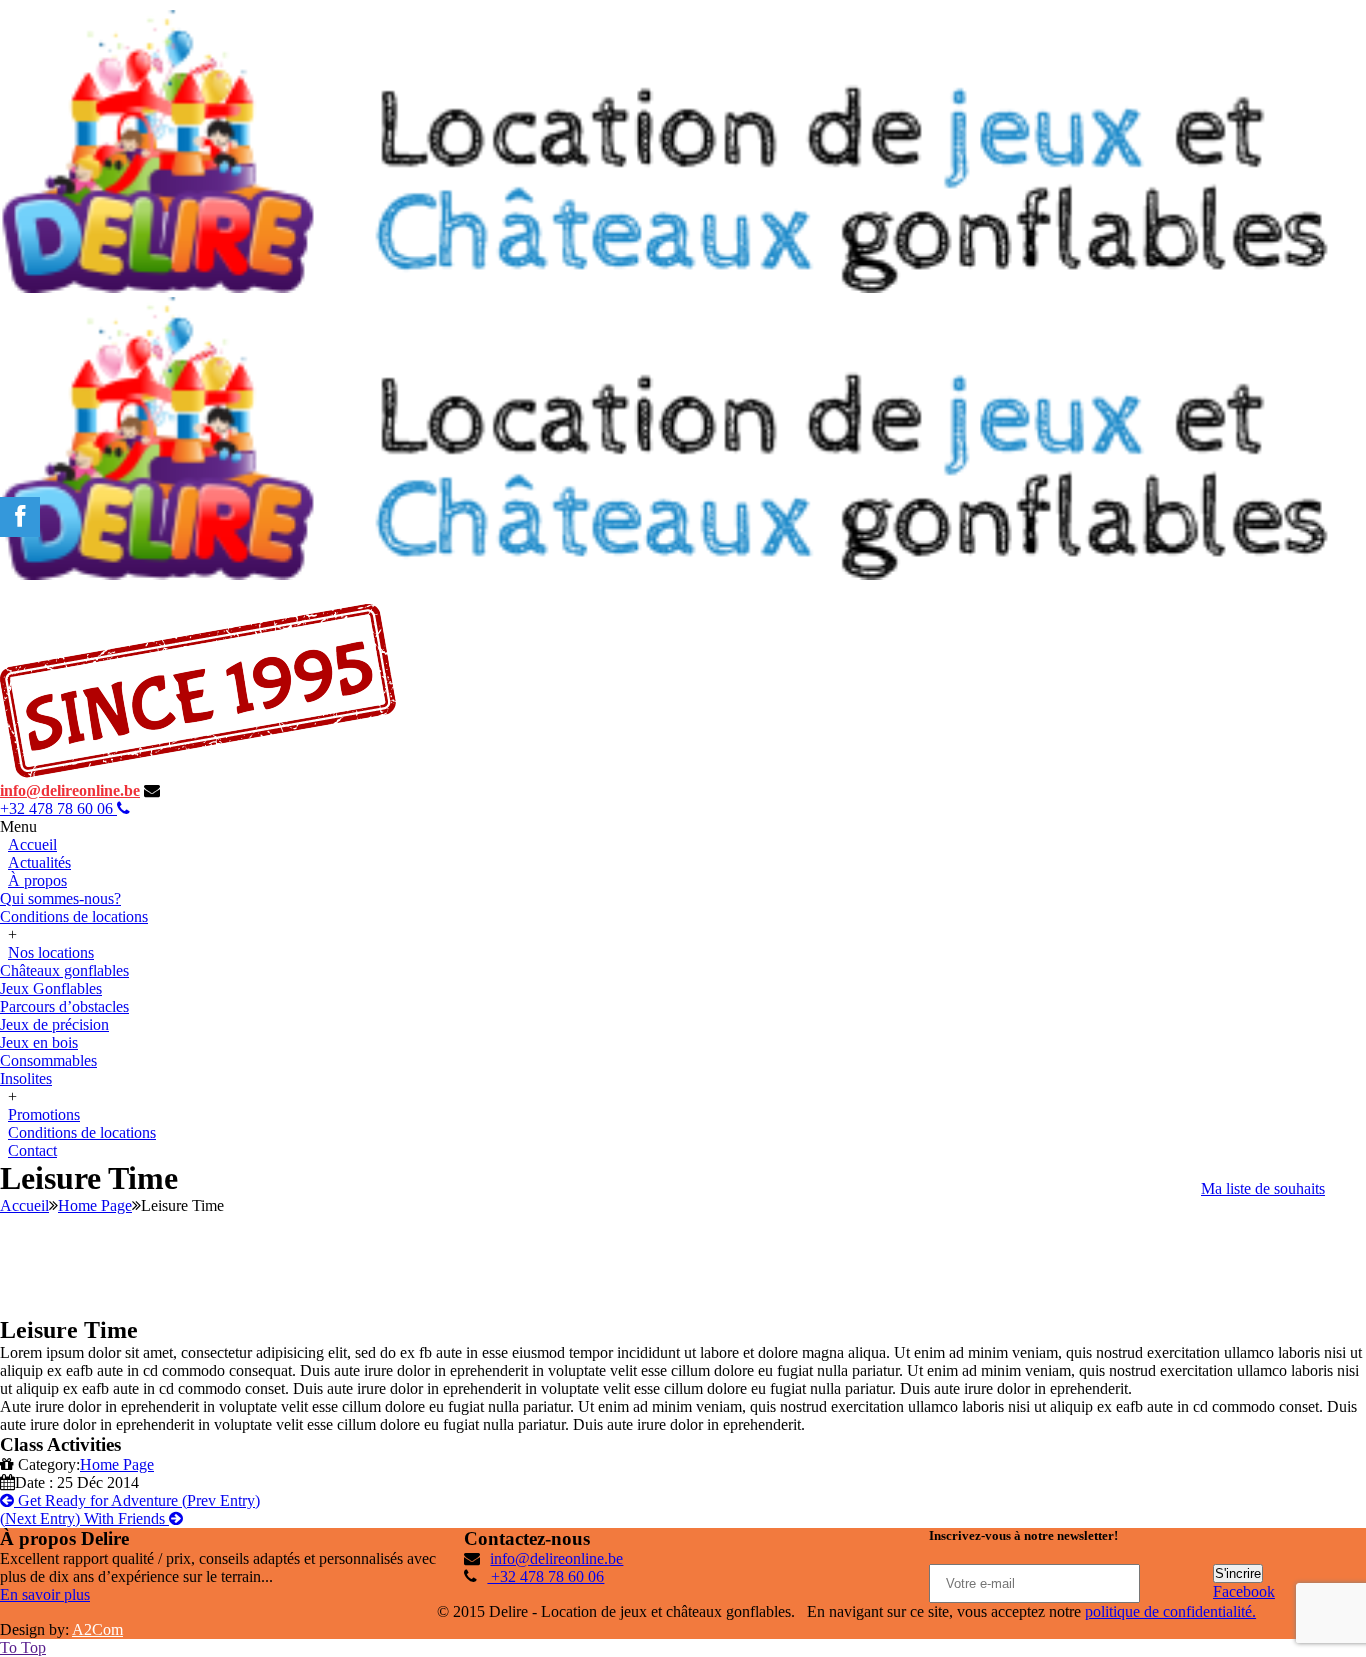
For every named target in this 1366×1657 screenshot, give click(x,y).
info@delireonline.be (70, 790)
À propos (37, 880)
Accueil (32, 844)
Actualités (39, 862)
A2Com (97, 1629)
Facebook (1244, 1591)
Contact (32, 1150)
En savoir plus (45, 1594)
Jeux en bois (39, 1042)
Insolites (26, 1078)
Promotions (44, 1114)
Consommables (48, 1060)
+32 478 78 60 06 (58, 808)
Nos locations (51, 952)
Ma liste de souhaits (1263, 1188)
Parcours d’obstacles (64, 1006)
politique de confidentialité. (1170, 1611)
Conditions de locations (74, 916)
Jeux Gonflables (51, 988)
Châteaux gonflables (64, 970)
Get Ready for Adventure (137, 1500)
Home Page (95, 1205)
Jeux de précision (54, 1024)
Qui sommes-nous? (60, 898)
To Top (23, 1647)
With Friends (84, 1518)
